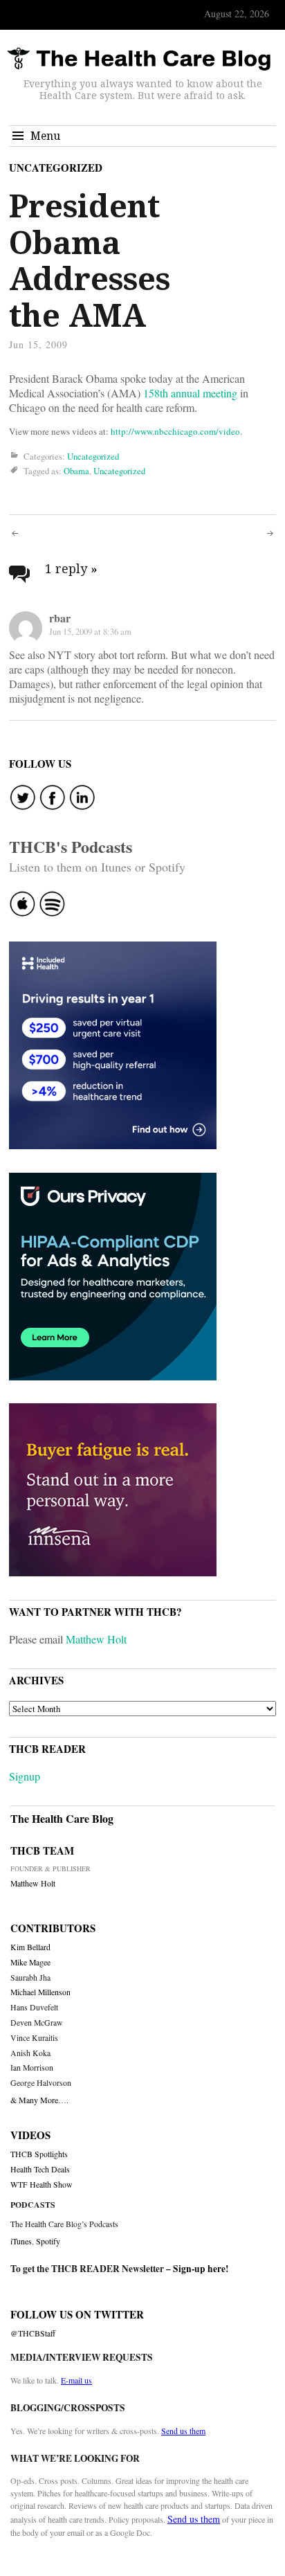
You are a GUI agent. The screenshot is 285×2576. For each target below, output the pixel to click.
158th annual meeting (190, 393)
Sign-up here (199, 2269)
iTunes (21, 2241)
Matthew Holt (96, 1639)
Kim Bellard (30, 1947)
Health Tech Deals (40, 2169)
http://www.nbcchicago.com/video (175, 431)
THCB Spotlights (39, 2154)
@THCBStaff (33, 2333)
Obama (76, 471)
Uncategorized (56, 168)
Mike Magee (30, 1962)
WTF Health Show (42, 2185)
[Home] (139, 59)
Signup (25, 1776)
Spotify (48, 2241)
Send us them (183, 2431)
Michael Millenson (40, 1992)
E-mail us (76, 2380)
